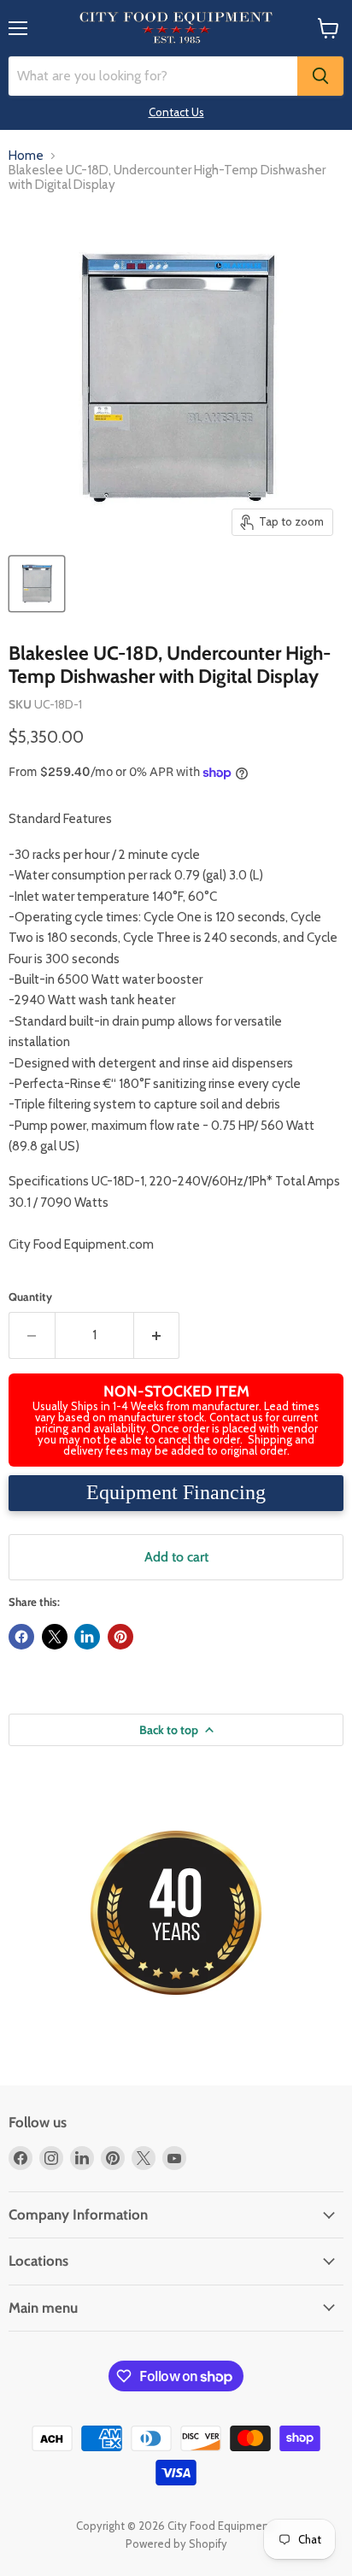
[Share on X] (55, 1637)
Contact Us (176, 112)
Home (26, 156)
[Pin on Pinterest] (120, 1637)
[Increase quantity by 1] (157, 1335)
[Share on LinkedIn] (87, 1637)
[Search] (320, 76)
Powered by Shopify (176, 2544)
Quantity (30, 1297)
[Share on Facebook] (21, 1637)
